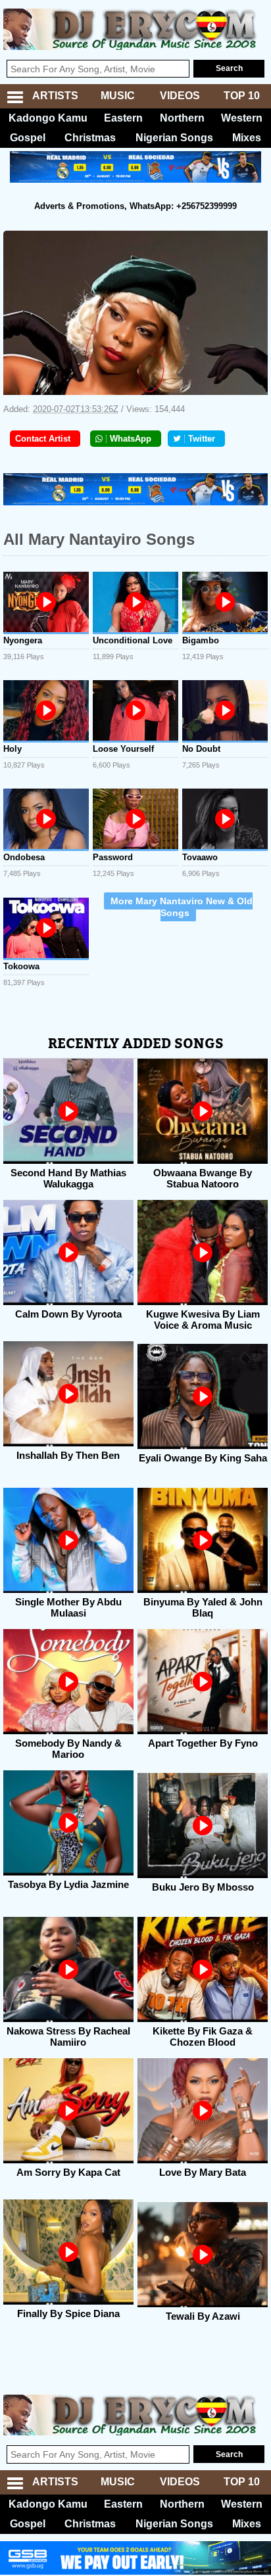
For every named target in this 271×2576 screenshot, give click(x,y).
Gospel (28, 138)
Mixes (247, 138)
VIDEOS (180, 96)
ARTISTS (55, 96)
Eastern (123, 118)
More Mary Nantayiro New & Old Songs (182, 907)
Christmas (90, 138)
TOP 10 (242, 96)
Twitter (202, 439)
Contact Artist (43, 439)
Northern (182, 118)
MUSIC (118, 96)
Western (242, 118)
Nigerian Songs (174, 138)
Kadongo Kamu (48, 118)
